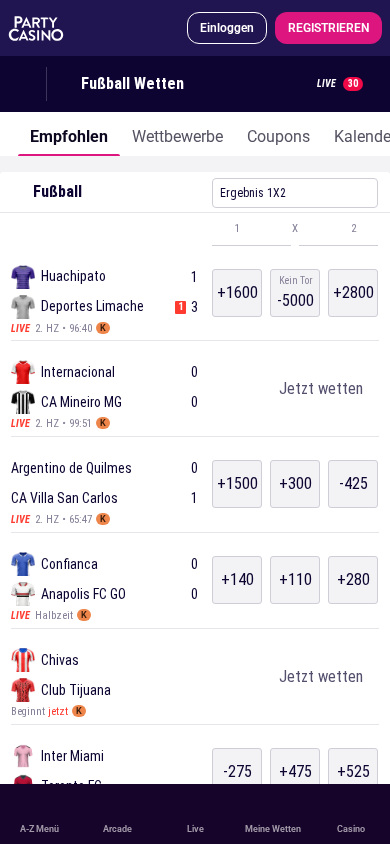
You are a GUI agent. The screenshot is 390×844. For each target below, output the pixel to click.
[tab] (69, 134)
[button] (195, 229)
